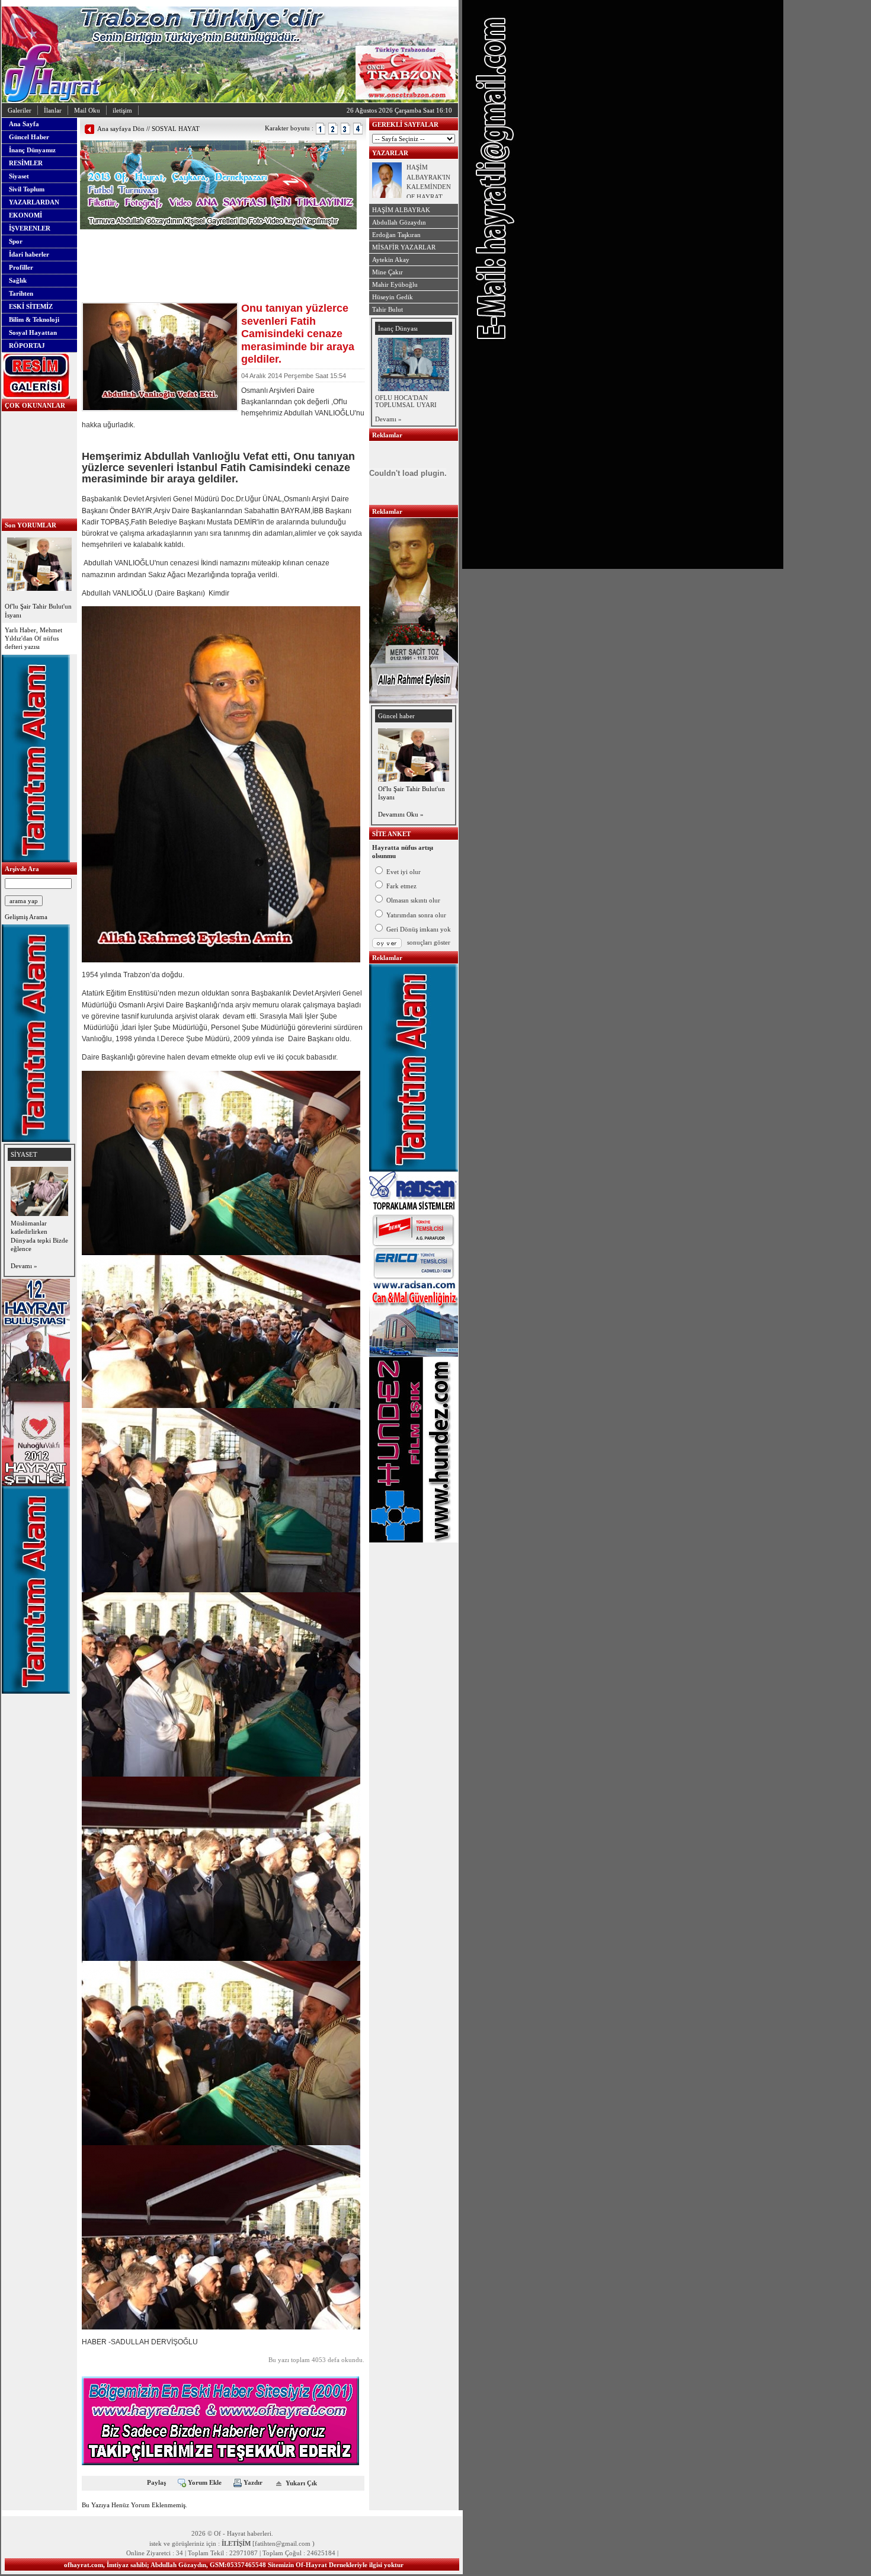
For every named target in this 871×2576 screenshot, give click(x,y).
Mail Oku (87, 110)
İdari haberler (29, 254)
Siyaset (19, 176)
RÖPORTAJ (27, 345)
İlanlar (53, 110)
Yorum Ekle (205, 2482)
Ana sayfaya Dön (121, 129)
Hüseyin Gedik (393, 297)
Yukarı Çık (301, 2482)
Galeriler (20, 110)
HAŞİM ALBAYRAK (401, 210)
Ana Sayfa (24, 124)
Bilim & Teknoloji (34, 319)
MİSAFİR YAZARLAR (404, 247)
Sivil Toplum (27, 189)
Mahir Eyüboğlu (395, 284)
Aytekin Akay (391, 260)
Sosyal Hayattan (33, 332)
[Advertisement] (219, 247)
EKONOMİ (25, 215)
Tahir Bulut (388, 309)
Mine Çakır (388, 272)
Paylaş (156, 2482)
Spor (16, 241)
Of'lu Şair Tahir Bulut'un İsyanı (38, 610)
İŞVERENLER (30, 228)
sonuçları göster (429, 942)
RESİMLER (26, 163)
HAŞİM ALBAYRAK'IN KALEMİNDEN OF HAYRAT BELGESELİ (429, 187)
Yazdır (253, 2482)
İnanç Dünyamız (32, 150)
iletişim (122, 110)
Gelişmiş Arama (26, 917)
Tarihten (21, 293)
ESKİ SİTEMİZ (31, 306)
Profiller (21, 267)
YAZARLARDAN (34, 202)
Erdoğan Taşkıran (396, 235)
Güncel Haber (29, 137)
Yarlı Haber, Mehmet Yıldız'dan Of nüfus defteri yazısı (33, 639)
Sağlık (18, 280)
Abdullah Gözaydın (399, 222)
